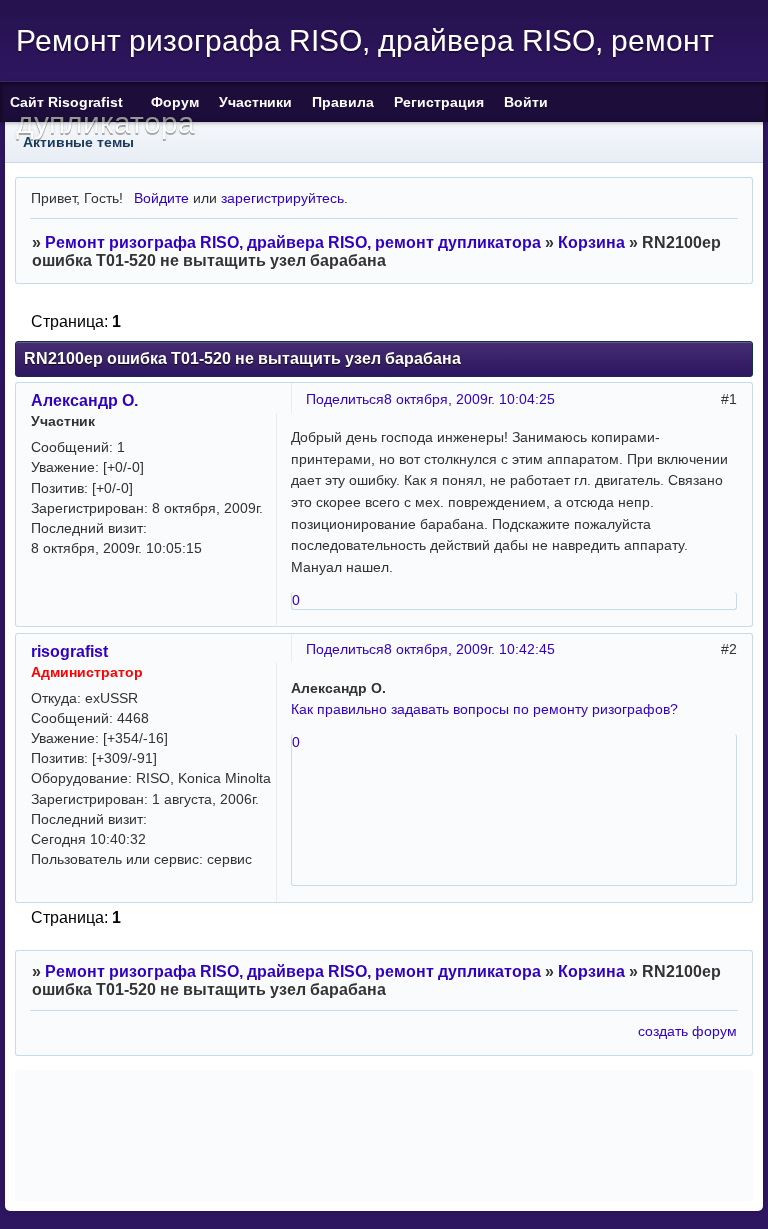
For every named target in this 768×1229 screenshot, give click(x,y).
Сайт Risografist (70, 102)
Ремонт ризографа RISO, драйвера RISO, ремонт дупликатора (293, 242)
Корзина (591, 242)
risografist (69, 651)
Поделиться (345, 399)
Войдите (161, 198)
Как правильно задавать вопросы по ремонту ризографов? (484, 709)
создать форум (687, 1031)
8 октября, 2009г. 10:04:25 (469, 399)
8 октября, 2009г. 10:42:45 (469, 649)
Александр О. (84, 400)
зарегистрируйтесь (282, 198)
